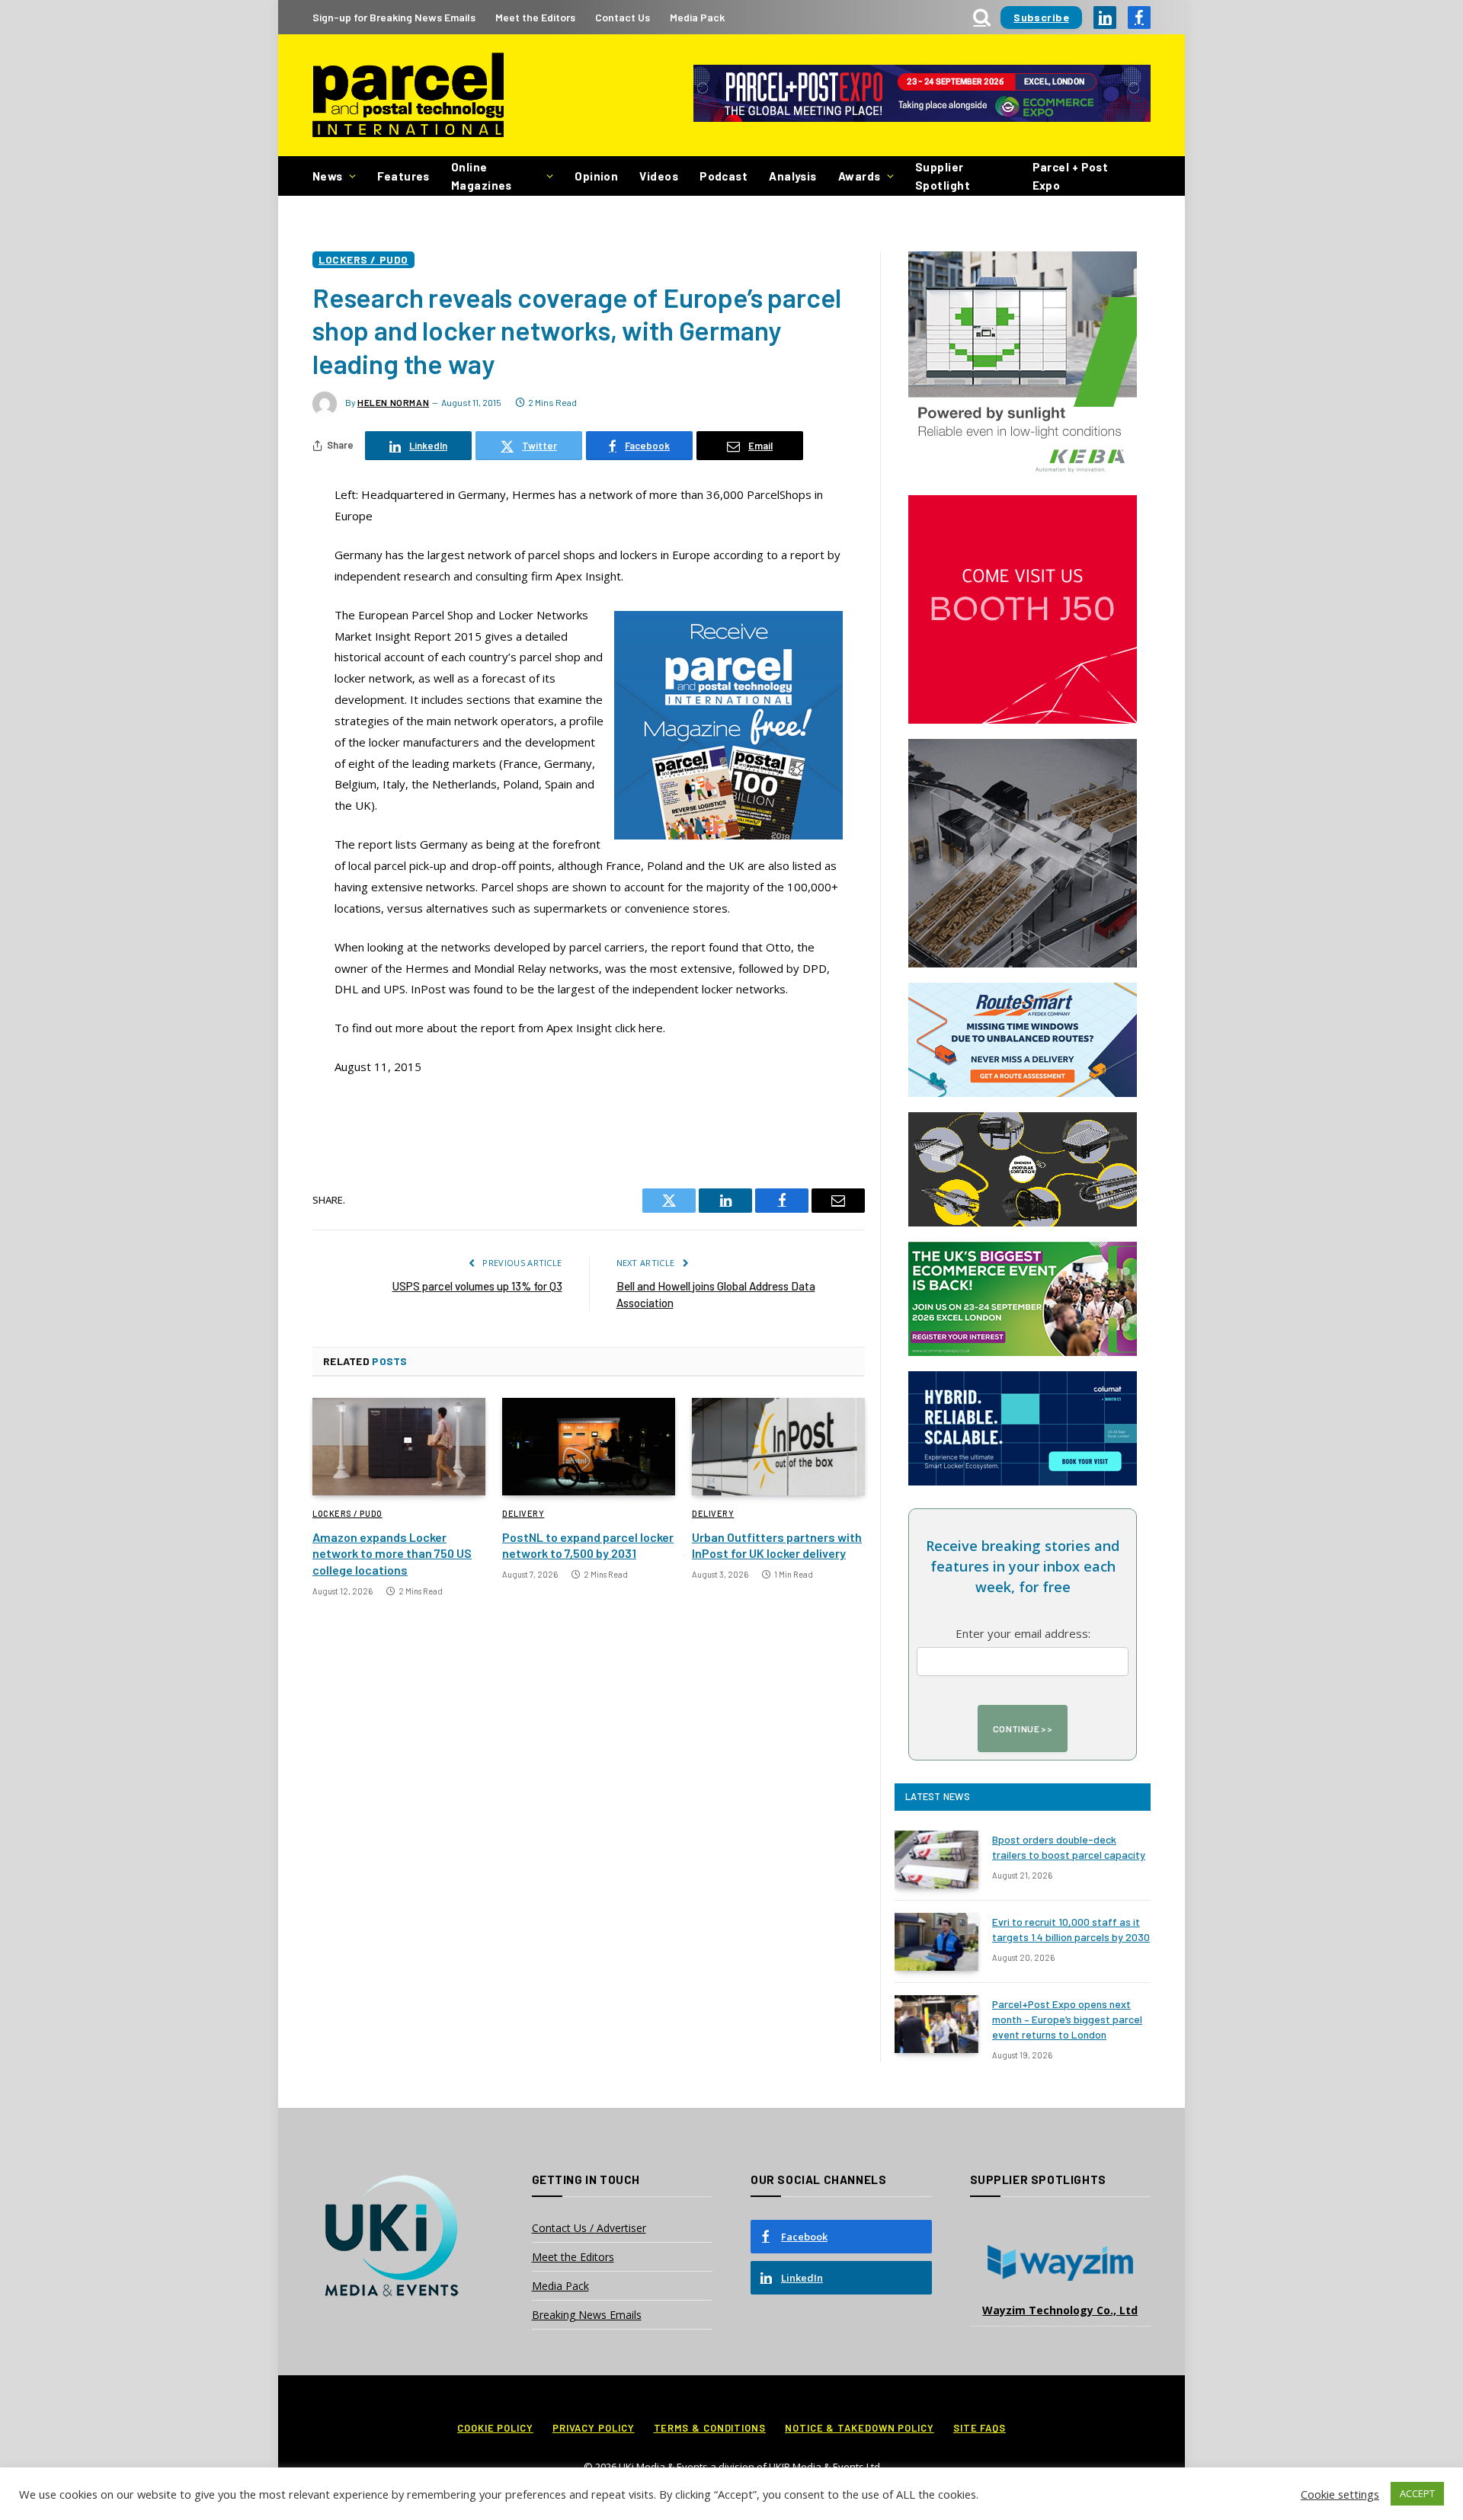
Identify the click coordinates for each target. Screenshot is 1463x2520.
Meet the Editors (535, 17)
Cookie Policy (495, 2428)
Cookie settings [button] (1340, 2494)
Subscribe (1041, 17)
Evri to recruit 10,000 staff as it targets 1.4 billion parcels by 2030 (1071, 1929)
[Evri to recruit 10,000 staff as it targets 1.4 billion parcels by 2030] (936, 1942)
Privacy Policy (594, 2428)
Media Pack (697, 17)
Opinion (596, 176)
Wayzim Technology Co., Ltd (1060, 2310)
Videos (659, 176)
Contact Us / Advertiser (589, 2228)
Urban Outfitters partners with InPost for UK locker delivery (777, 1545)
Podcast (723, 176)
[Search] (982, 17)
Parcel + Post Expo (1071, 176)
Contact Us (623, 17)
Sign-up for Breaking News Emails (394, 17)
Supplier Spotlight (943, 176)
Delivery (523, 1513)
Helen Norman (393, 402)
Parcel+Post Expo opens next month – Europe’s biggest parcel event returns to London (1067, 2019)
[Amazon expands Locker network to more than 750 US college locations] (399, 1447)
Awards (860, 176)
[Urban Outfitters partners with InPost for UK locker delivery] (778, 1447)
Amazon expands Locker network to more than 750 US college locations (392, 1554)
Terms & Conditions (710, 2428)
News (328, 176)
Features (403, 176)
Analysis (793, 176)
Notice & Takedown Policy (860, 2428)
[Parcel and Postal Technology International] (408, 96)
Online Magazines (482, 176)
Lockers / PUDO (363, 259)
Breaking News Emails (587, 2315)
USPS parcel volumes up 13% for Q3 (477, 1286)
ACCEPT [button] (1417, 2493)
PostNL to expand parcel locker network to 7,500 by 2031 (588, 1545)
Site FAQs (980, 2428)
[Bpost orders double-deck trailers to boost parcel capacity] (936, 1860)
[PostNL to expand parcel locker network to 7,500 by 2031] (589, 1447)
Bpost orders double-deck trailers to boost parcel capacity (1069, 1847)
